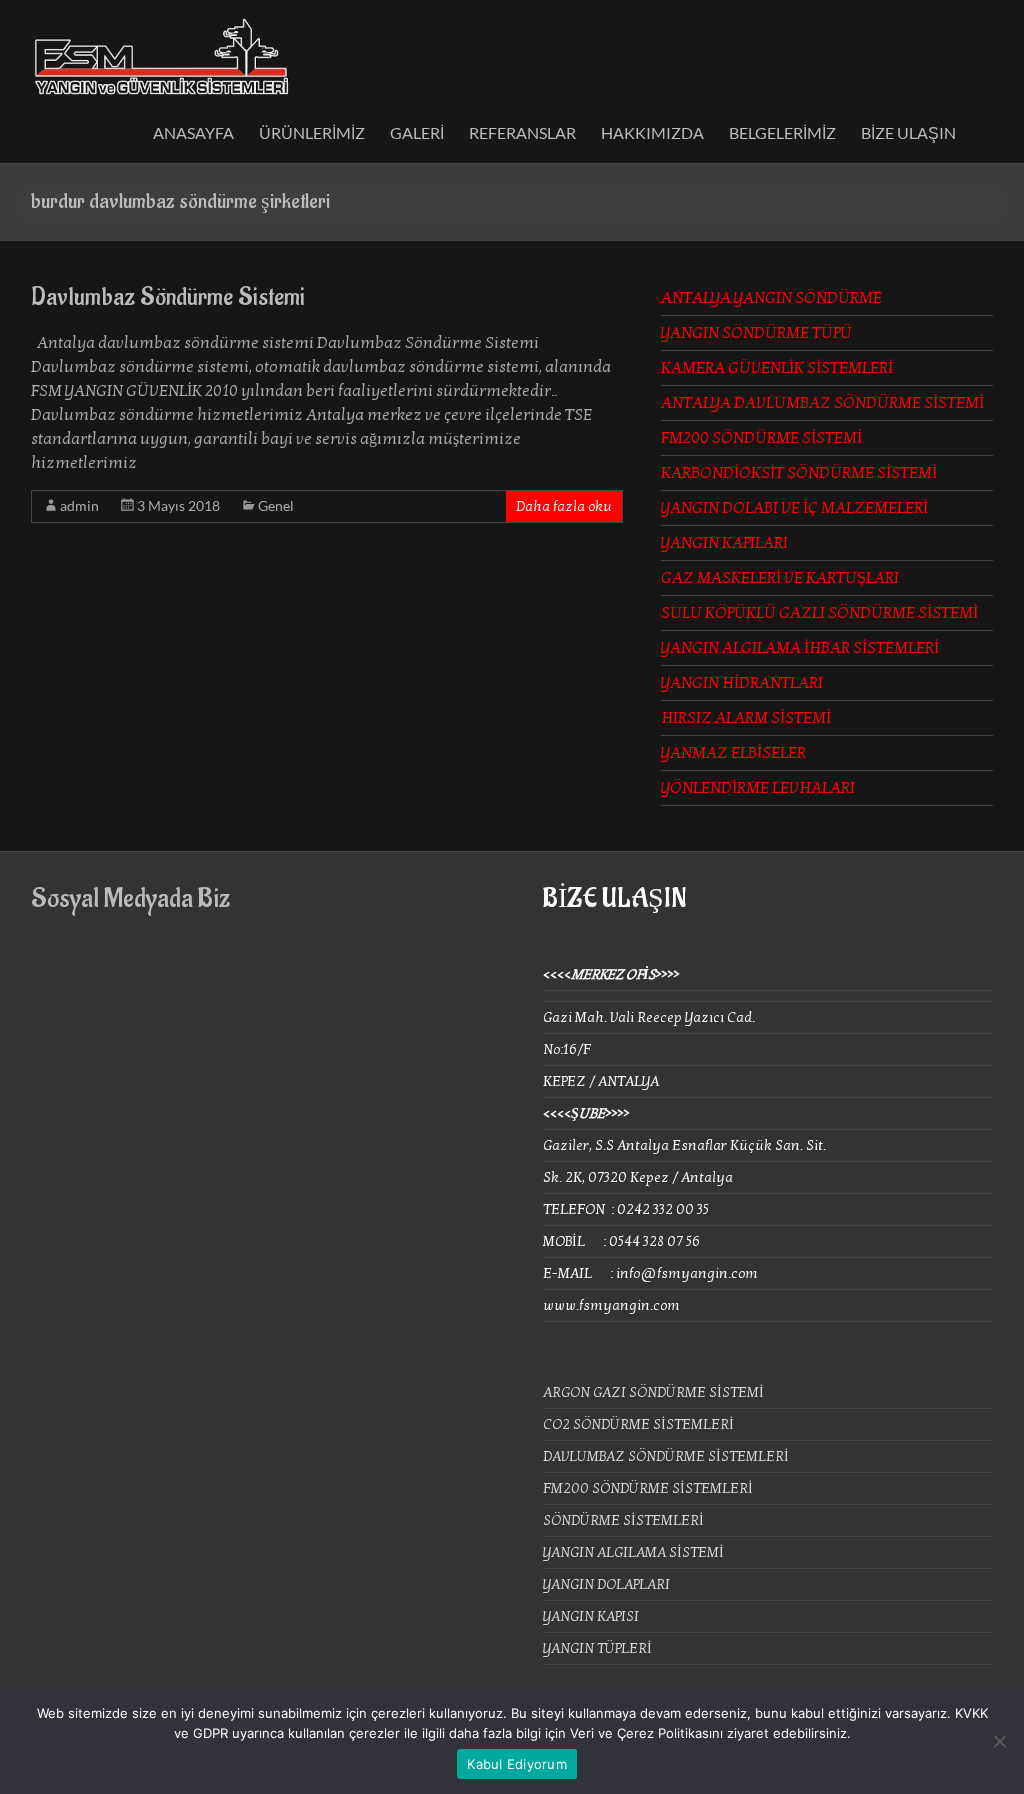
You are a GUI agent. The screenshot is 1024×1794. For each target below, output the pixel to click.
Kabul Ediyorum (517, 1764)
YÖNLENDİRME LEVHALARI (758, 788)
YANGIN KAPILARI (724, 543)
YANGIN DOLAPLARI (606, 1584)
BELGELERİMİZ (782, 132)
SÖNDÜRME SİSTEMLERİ (623, 1520)
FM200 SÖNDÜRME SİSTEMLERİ (648, 1488)
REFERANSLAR (522, 132)
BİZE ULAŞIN (908, 132)
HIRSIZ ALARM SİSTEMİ (746, 718)
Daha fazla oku (564, 506)
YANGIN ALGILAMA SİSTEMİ (633, 1552)
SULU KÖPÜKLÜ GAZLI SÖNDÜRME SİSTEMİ (819, 613)
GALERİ (417, 132)
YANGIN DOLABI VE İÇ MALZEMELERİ (794, 508)
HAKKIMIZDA (652, 132)
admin (79, 505)
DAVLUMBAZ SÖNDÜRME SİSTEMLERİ (666, 1456)
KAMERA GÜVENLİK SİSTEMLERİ (777, 368)
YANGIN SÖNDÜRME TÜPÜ (756, 333)
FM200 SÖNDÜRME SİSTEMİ (761, 438)
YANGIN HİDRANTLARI (742, 683)
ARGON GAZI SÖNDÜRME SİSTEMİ (653, 1392)
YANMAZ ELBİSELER (733, 753)
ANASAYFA (193, 132)
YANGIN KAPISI (591, 1616)
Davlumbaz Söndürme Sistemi (168, 297)
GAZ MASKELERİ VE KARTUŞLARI (780, 578)
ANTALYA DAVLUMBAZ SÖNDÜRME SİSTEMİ (822, 403)
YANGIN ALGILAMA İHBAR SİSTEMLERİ (800, 648)
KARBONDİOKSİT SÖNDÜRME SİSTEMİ (799, 473)
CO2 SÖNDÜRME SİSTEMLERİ (638, 1424)
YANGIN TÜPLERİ (597, 1648)
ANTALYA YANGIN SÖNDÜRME (771, 298)
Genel (276, 505)
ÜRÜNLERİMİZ (312, 132)
